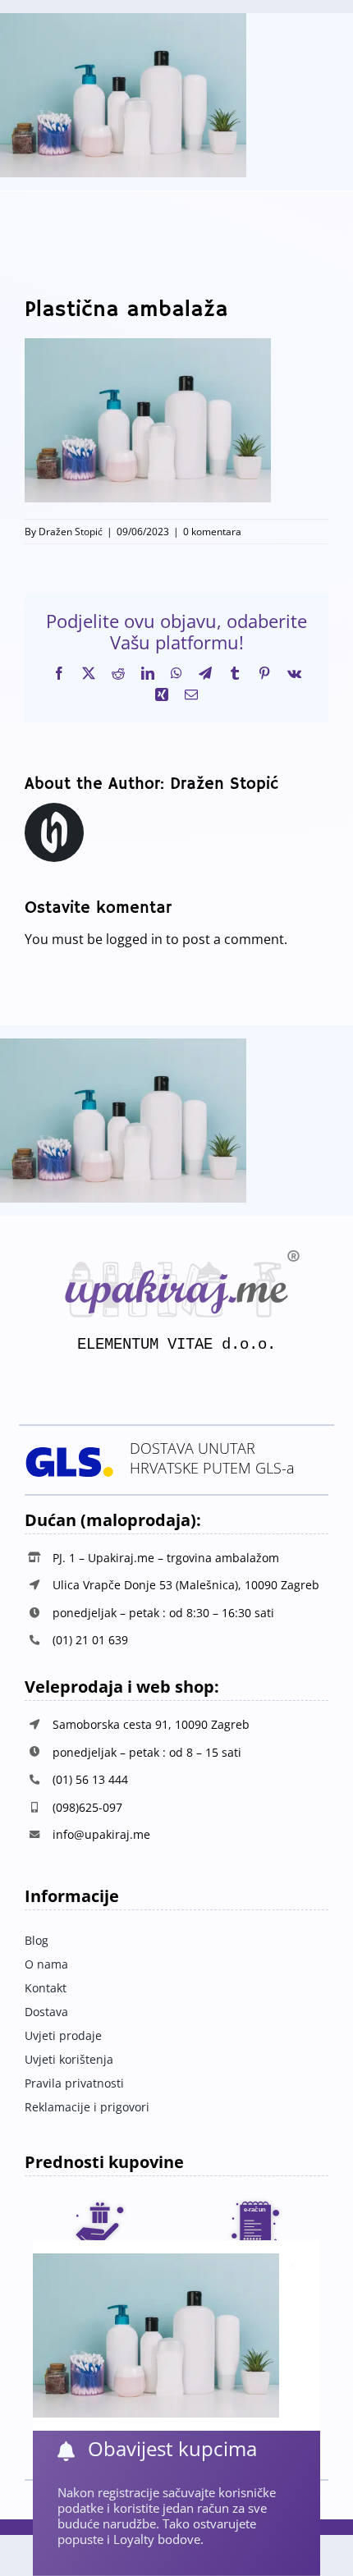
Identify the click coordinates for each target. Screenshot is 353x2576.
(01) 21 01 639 (90, 1640)
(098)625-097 (87, 1807)
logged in (134, 939)
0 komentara (212, 532)
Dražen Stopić (71, 532)
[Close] (292, 2264)
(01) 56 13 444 (90, 1779)
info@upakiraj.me (101, 1834)
